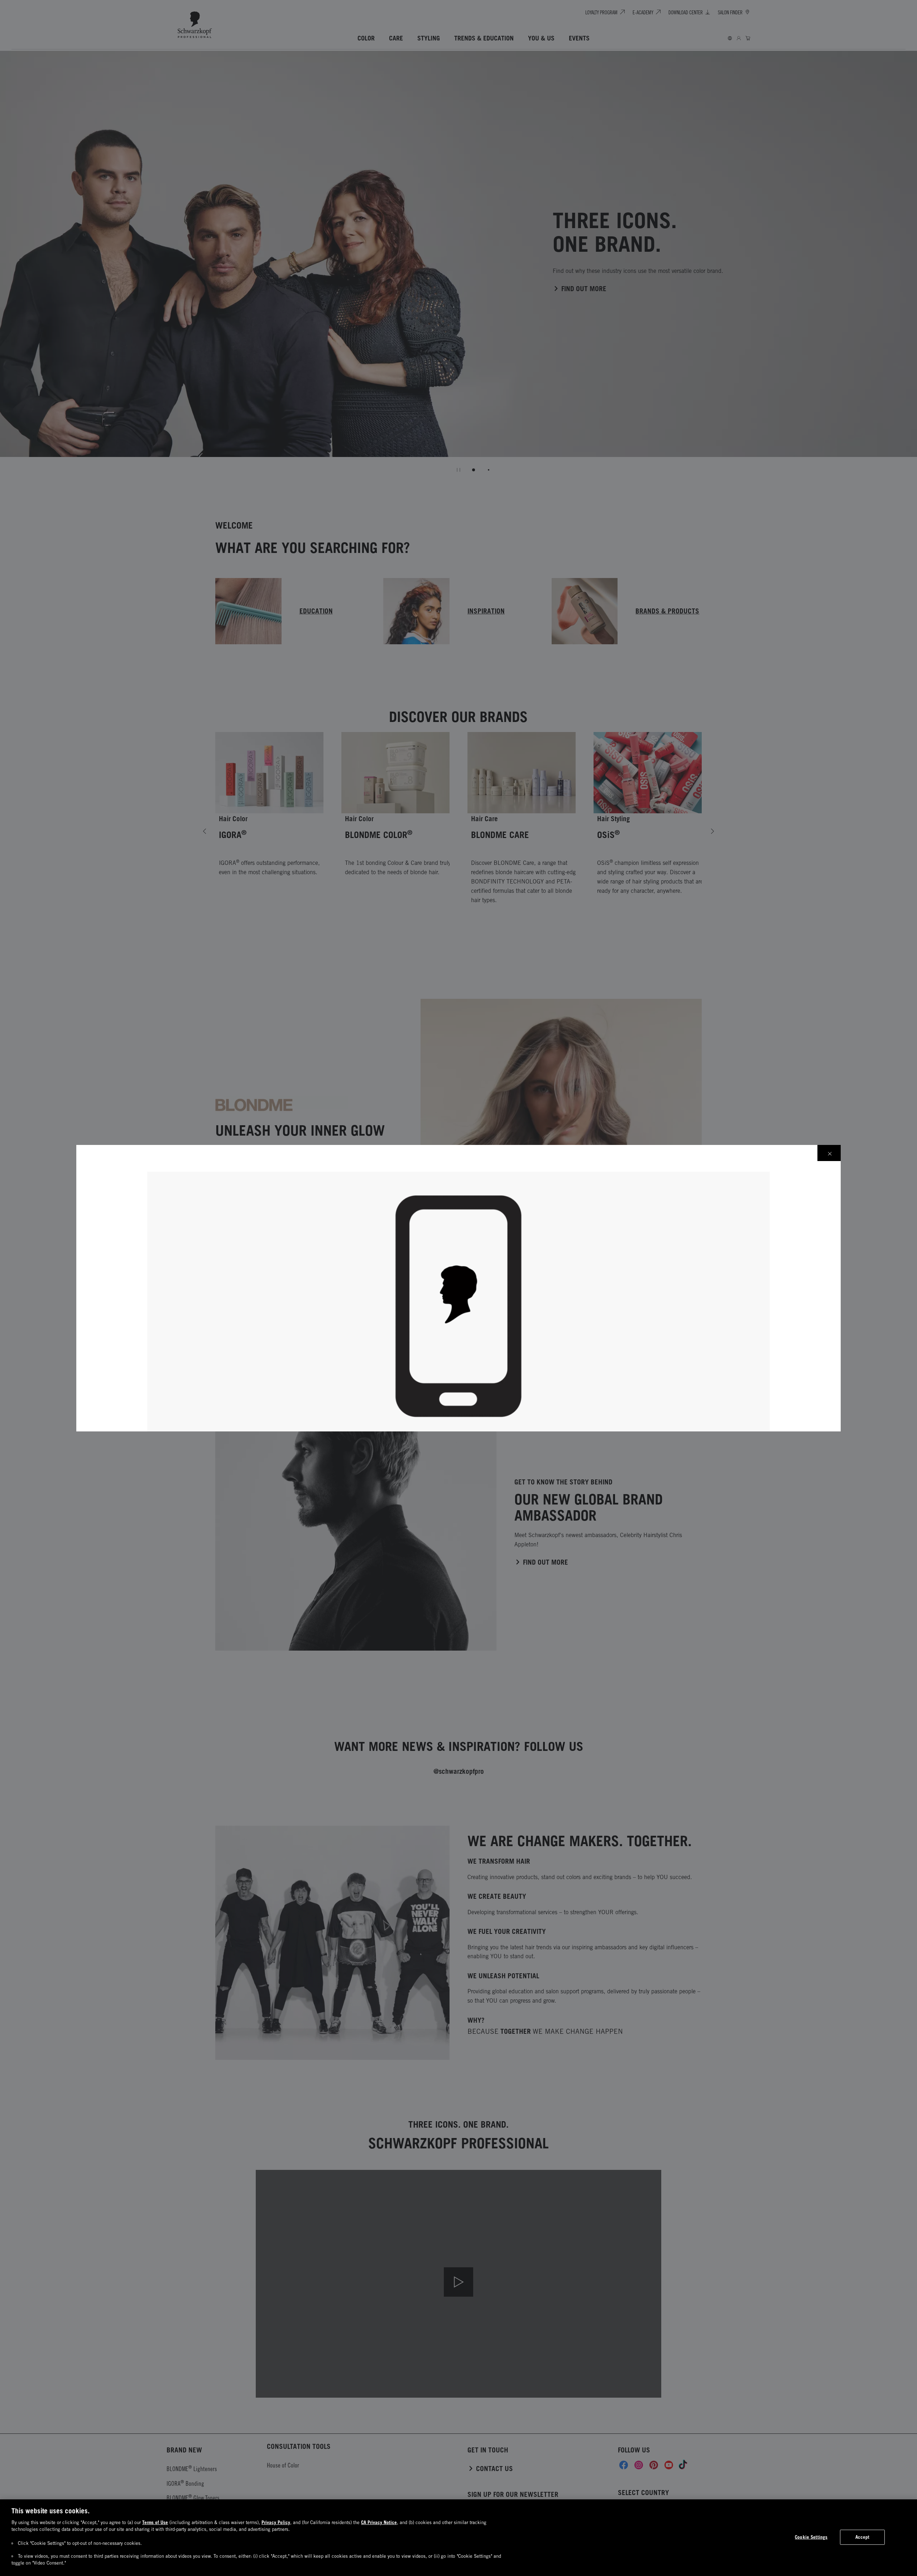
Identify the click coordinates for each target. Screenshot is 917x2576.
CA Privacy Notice (379, 2522)
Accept (863, 2537)
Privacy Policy (276, 2522)
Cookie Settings (811, 2537)
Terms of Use (155, 2522)
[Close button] (829, 1153)
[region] (458, 2538)
